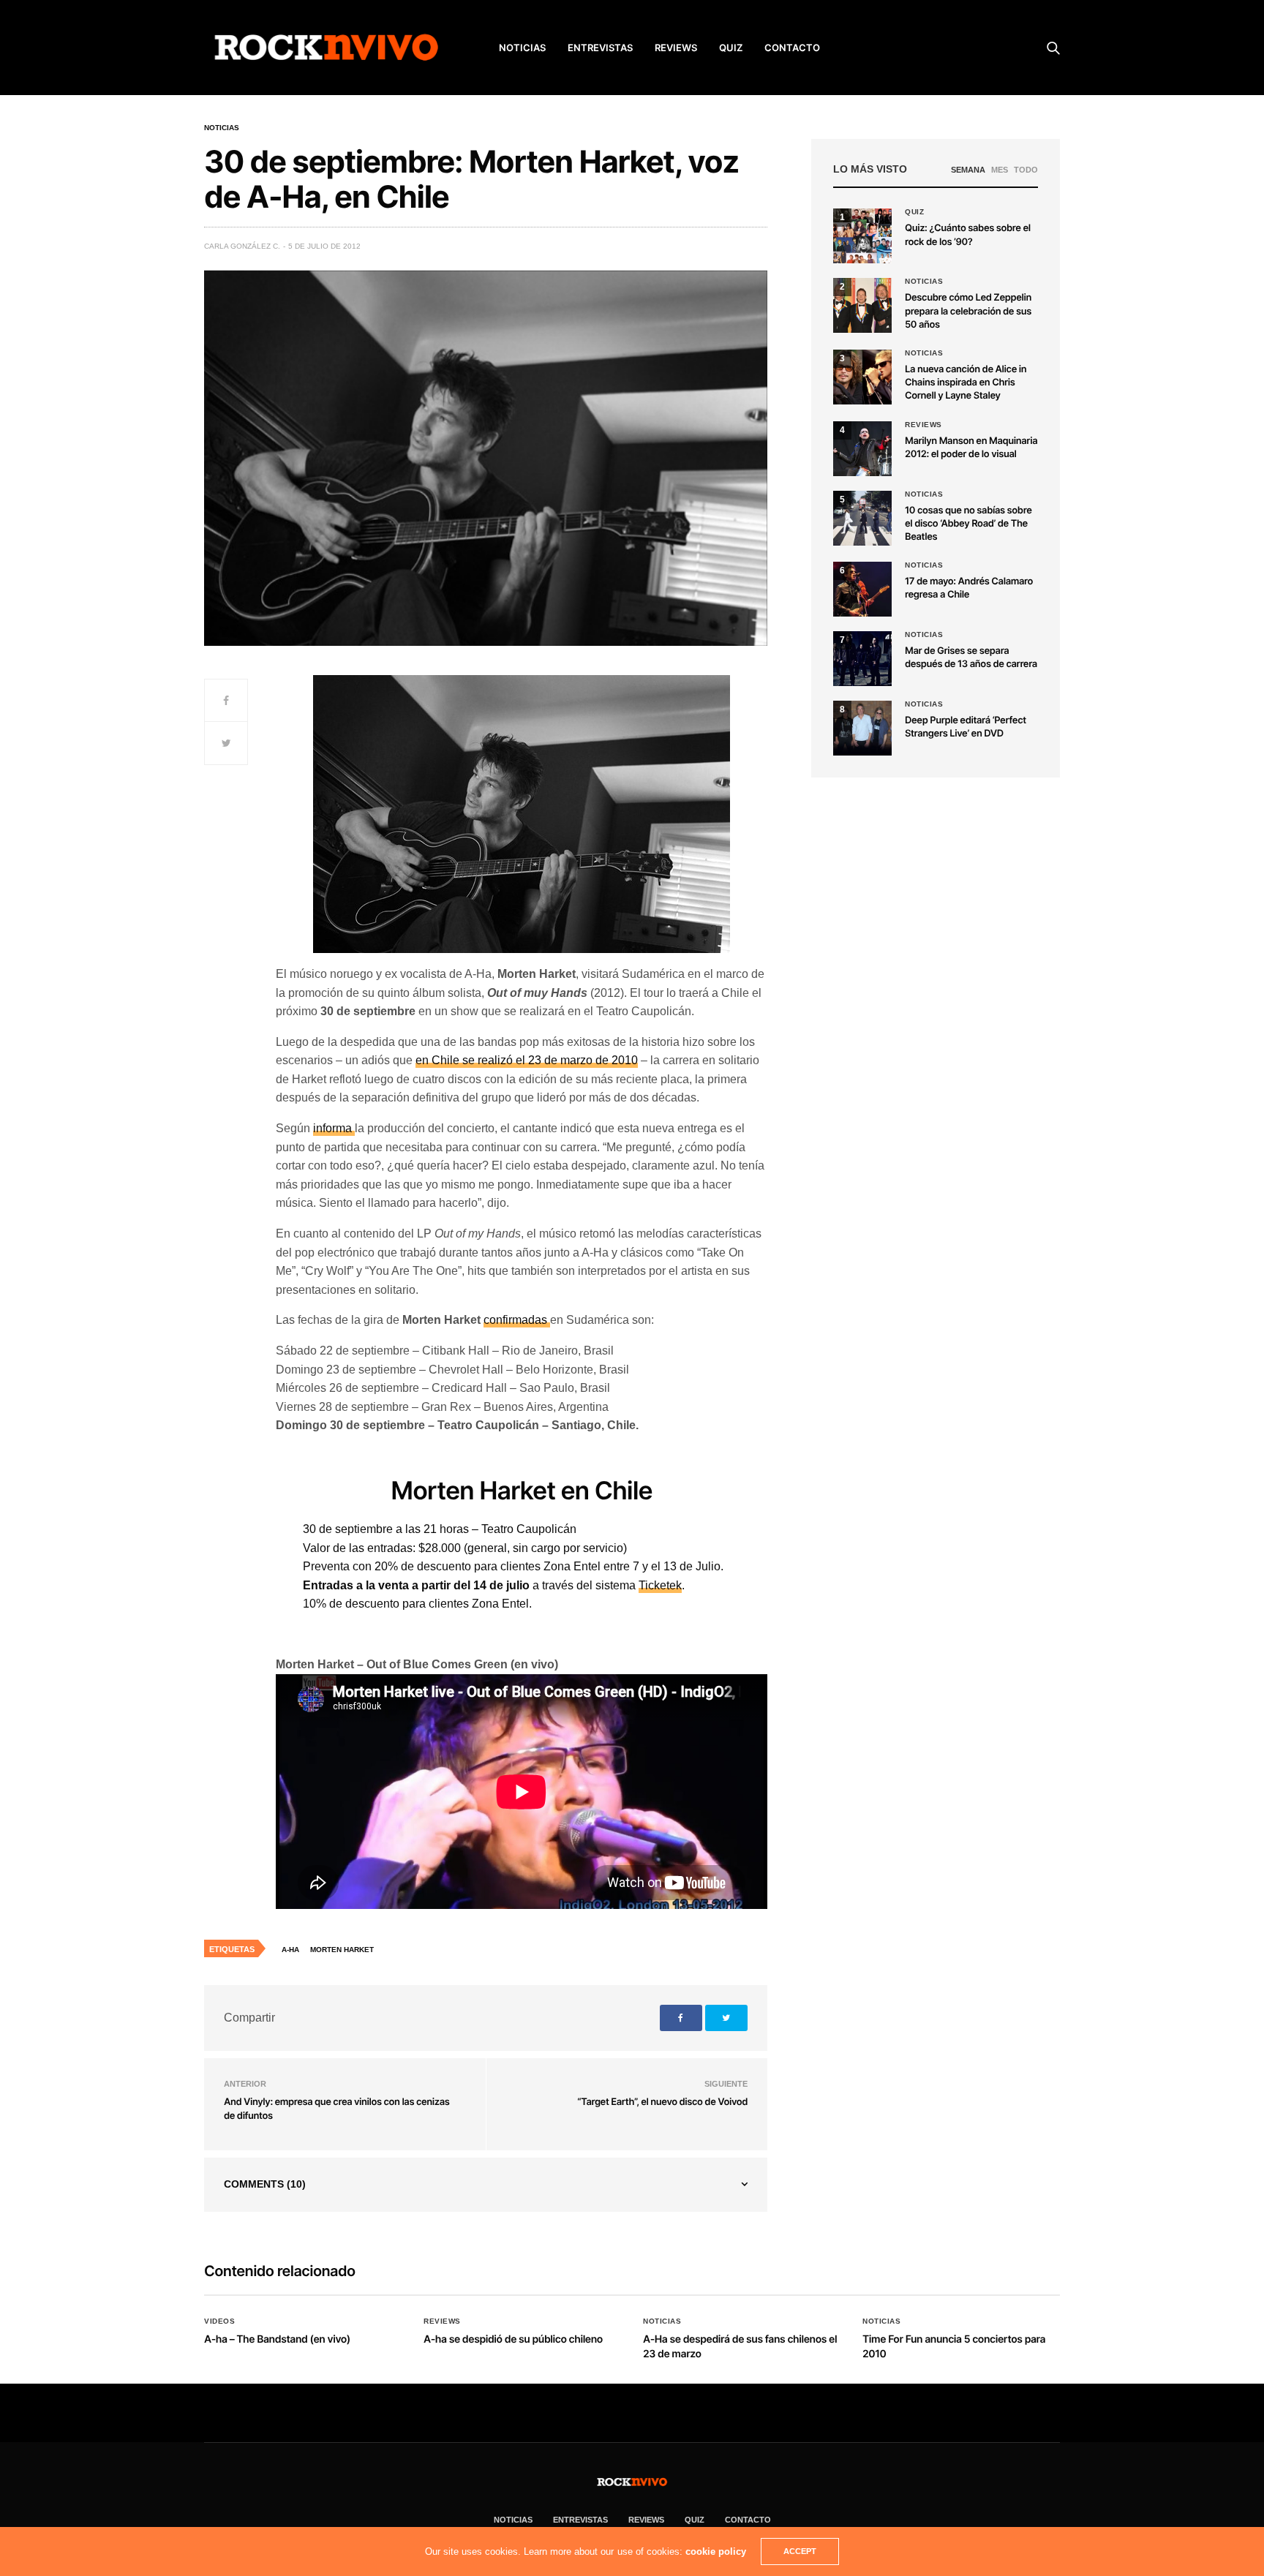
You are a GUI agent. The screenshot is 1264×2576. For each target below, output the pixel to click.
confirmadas (517, 1320)
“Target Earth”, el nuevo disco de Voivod (662, 2102)
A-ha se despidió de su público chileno (513, 2339)
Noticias (222, 128)
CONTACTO (792, 48)
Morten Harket (342, 1950)
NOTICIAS (522, 48)
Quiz (731, 48)
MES (1000, 170)
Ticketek (660, 1585)
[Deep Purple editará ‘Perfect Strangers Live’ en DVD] (862, 728)
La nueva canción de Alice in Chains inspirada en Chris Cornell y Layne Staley (966, 383)
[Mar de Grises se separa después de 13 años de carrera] (862, 659)
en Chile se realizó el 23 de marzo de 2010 (527, 1060)
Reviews (923, 425)
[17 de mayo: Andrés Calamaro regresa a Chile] (862, 589)
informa (334, 1128)
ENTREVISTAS (600, 48)
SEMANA (968, 170)
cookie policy (716, 2551)
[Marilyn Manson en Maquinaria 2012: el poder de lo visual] (862, 449)
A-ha (290, 1950)
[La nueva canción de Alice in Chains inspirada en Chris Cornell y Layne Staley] (862, 377)
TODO (1026, 170)
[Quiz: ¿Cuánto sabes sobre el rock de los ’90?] (862, 236)
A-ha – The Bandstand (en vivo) (277, 2339)
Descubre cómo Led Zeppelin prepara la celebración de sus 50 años (968, 311)
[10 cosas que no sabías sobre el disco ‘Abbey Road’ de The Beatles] (862, 518)
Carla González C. (242, 246)
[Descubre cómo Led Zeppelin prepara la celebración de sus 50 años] (862, 305)
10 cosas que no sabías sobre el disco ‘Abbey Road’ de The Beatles (968, 524)
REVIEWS (676, 48)
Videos (219, 2321)
